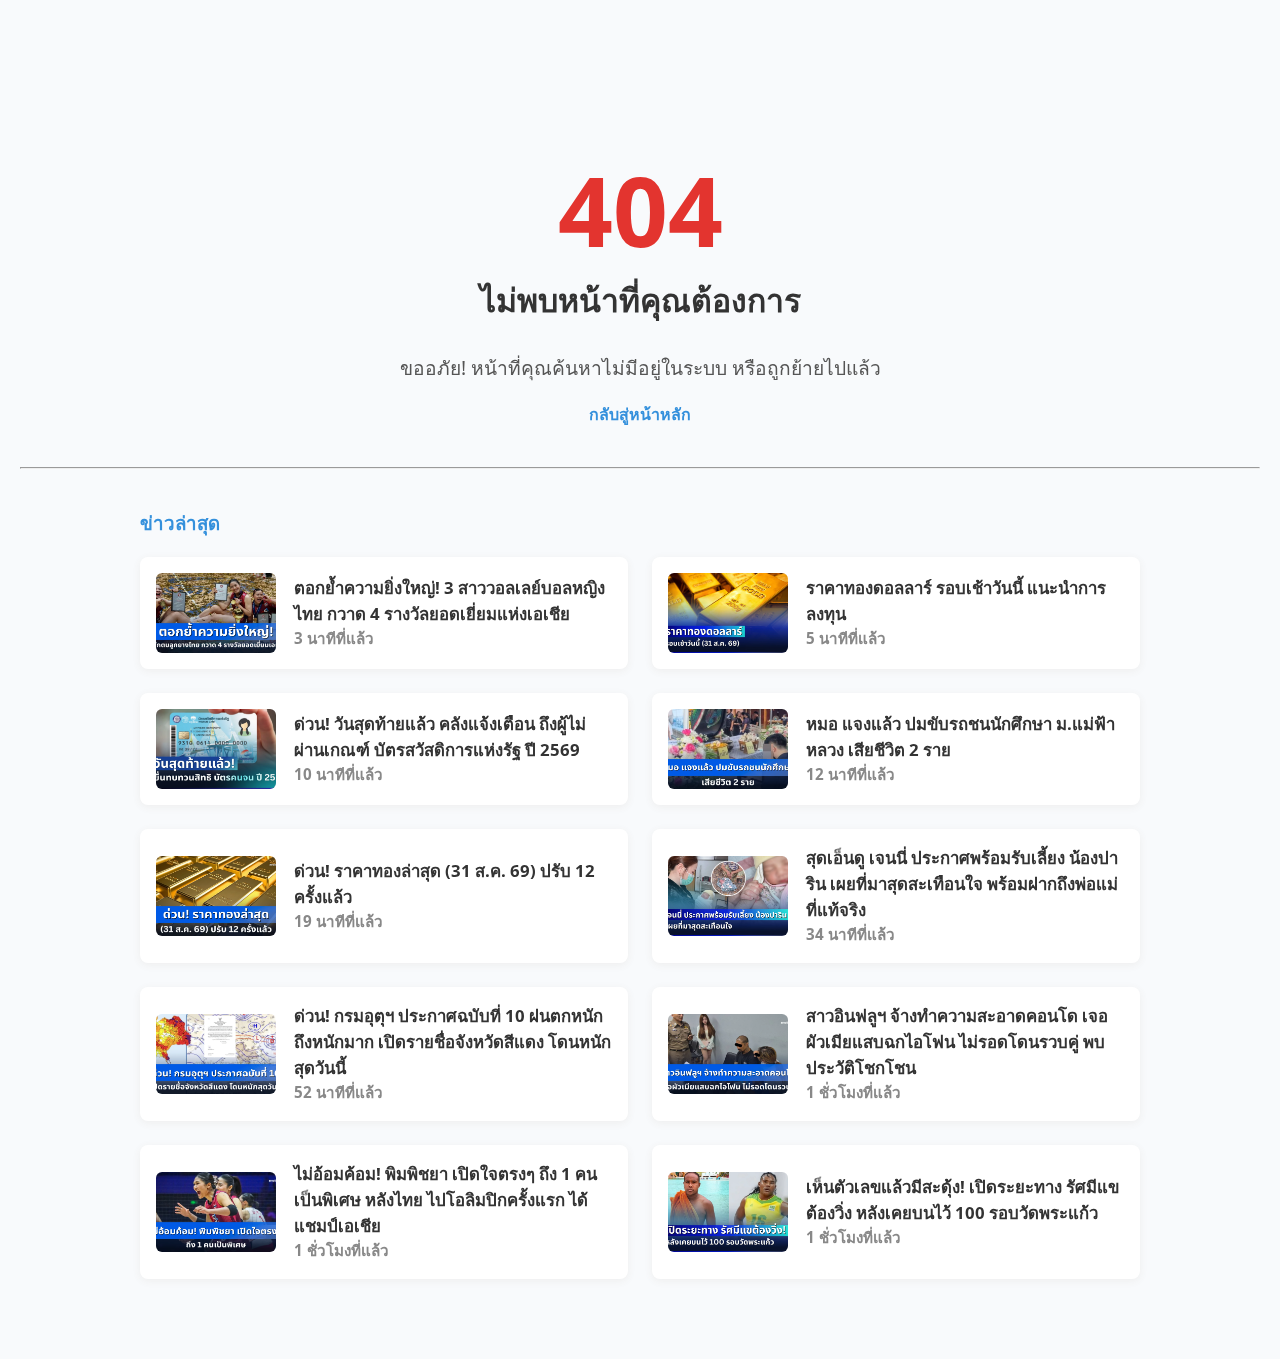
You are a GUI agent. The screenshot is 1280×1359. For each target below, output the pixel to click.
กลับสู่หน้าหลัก (640, 414)
